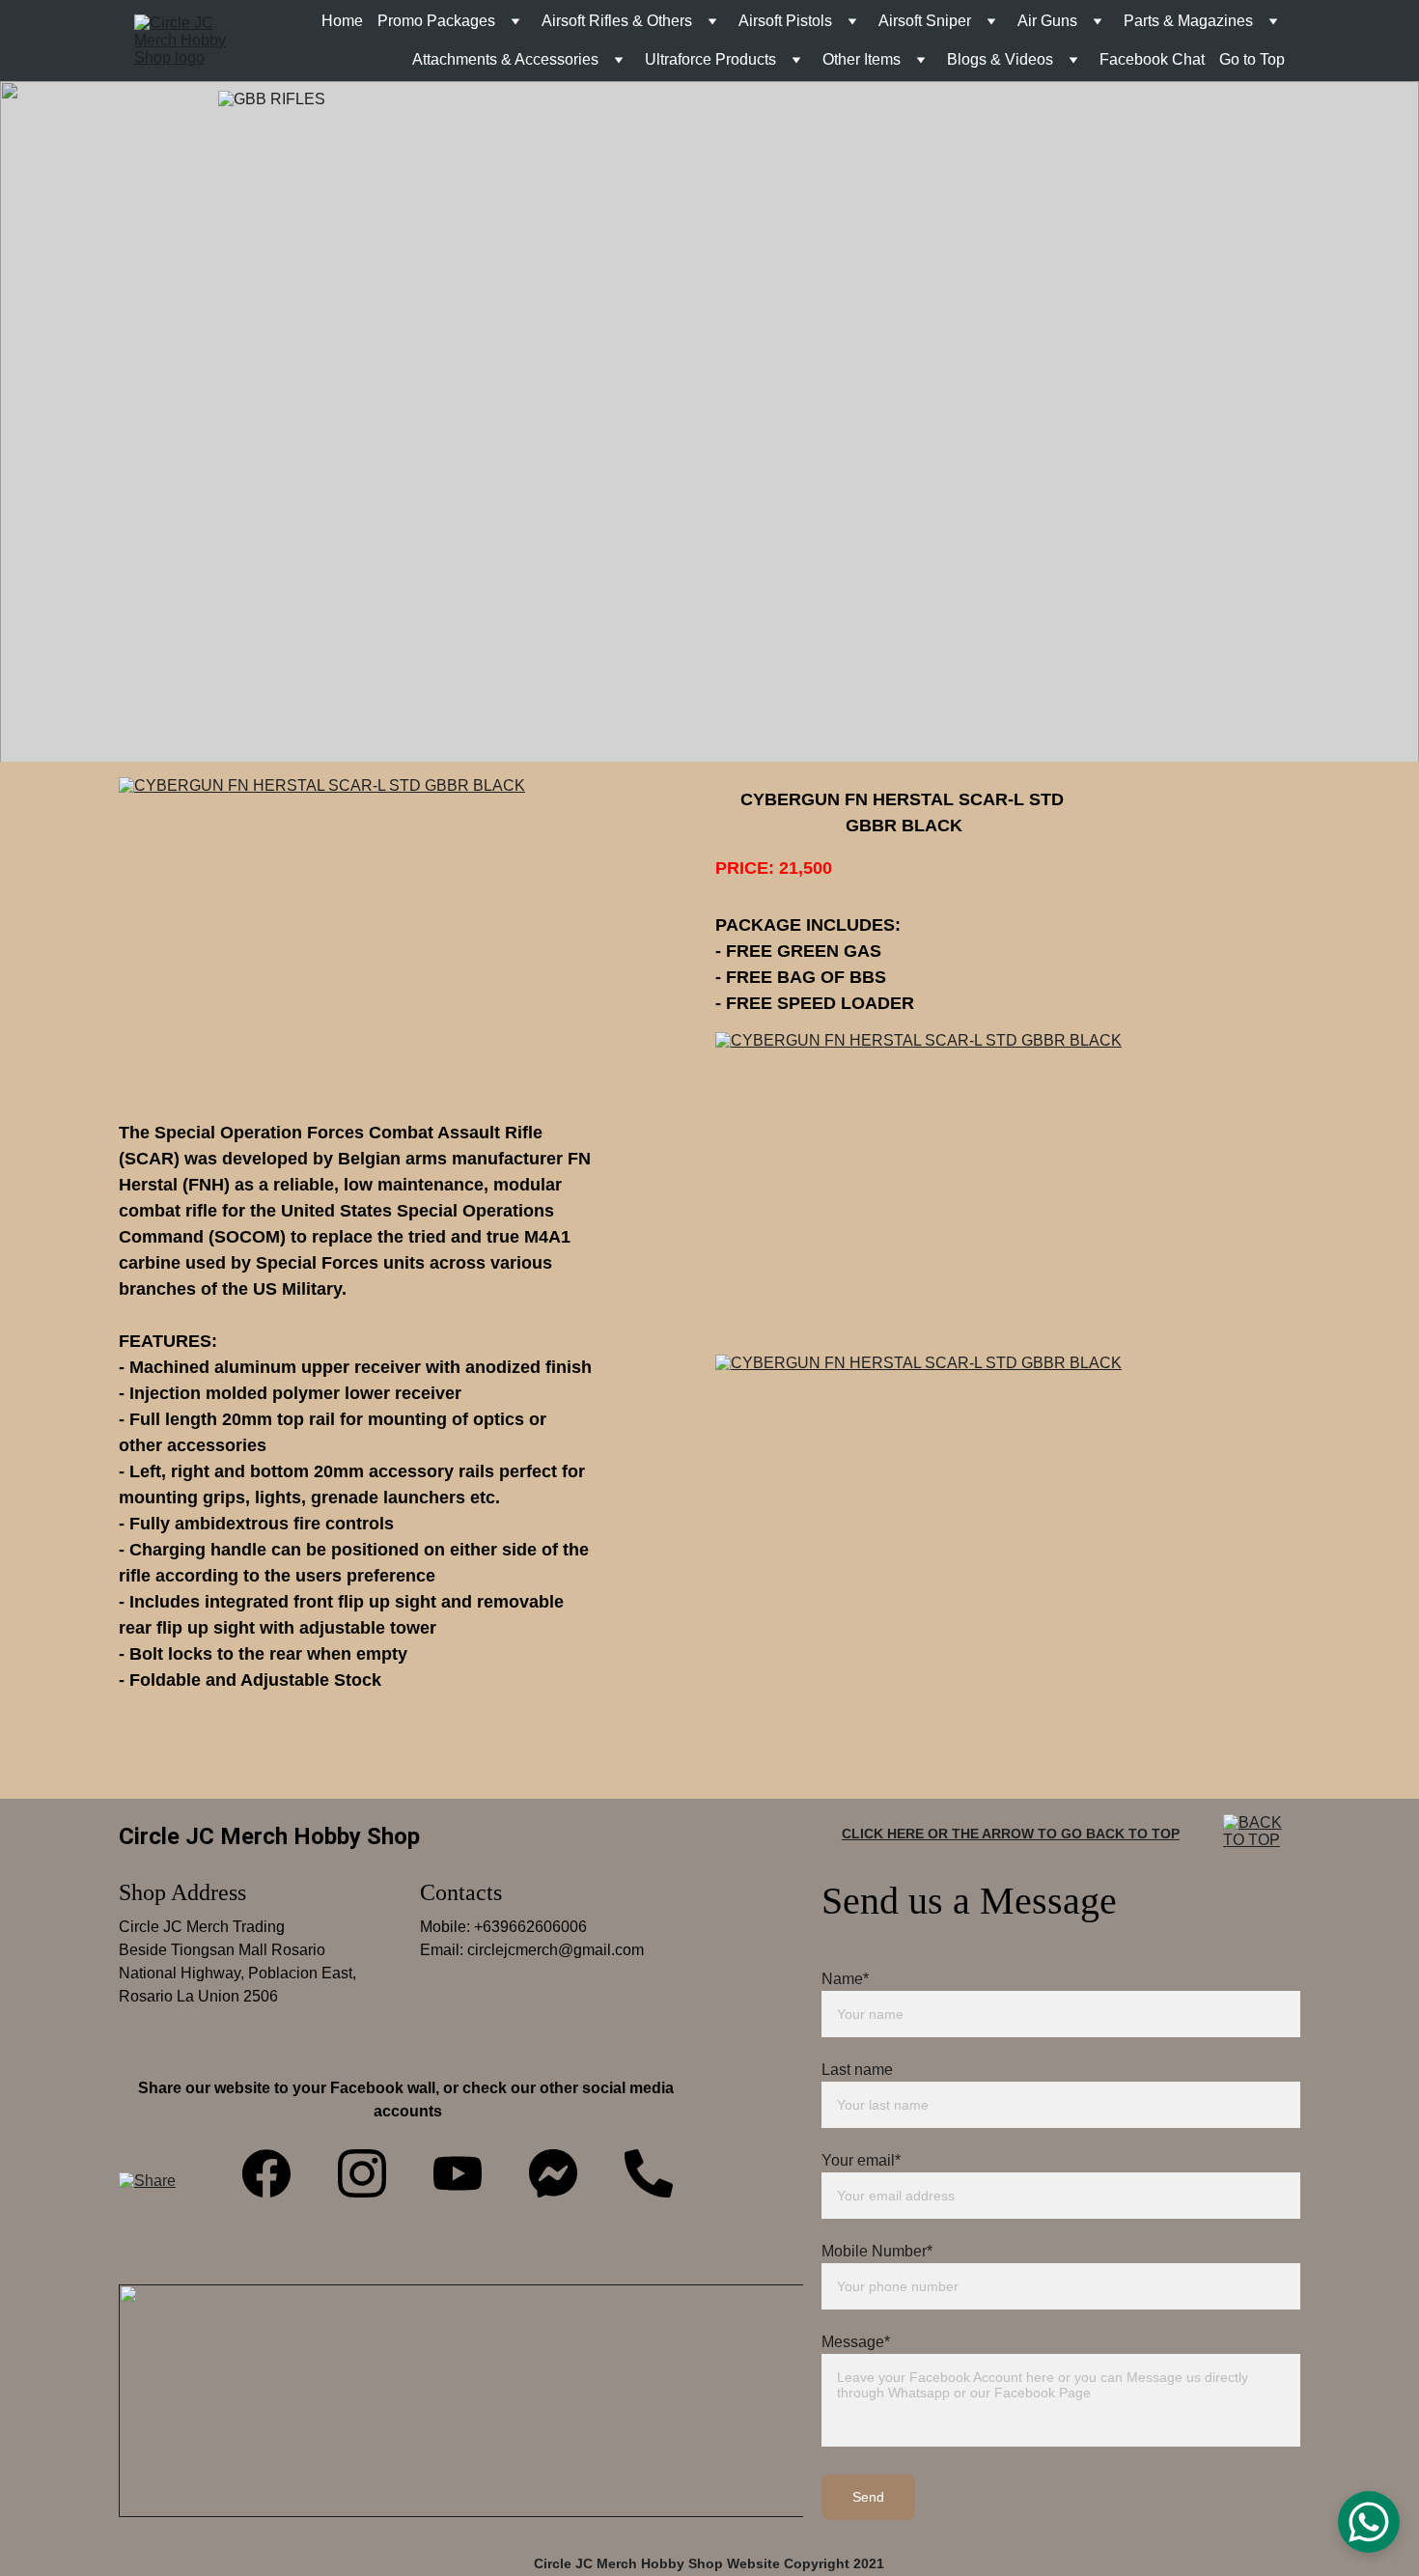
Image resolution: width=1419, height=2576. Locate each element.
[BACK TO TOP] (1262, 1853)
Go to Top (1252, 59)
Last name (857, 2070)
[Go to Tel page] (649, 2173)
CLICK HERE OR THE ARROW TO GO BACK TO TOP (1011, 1834)
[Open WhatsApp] (1369, 2522)
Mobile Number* (877, 2251)
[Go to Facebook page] (266, 2173)
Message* (856, 2342)
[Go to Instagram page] (362, 2173)
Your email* (861, 2160)
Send (868, 2497)
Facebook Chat (1152, 59)
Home (342, 21)
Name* (845, 1979)
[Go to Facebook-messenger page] (553, 2173)
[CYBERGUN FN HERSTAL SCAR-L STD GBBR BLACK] (408, 927)
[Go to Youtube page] (458, 2173)
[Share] (150, 2204)
